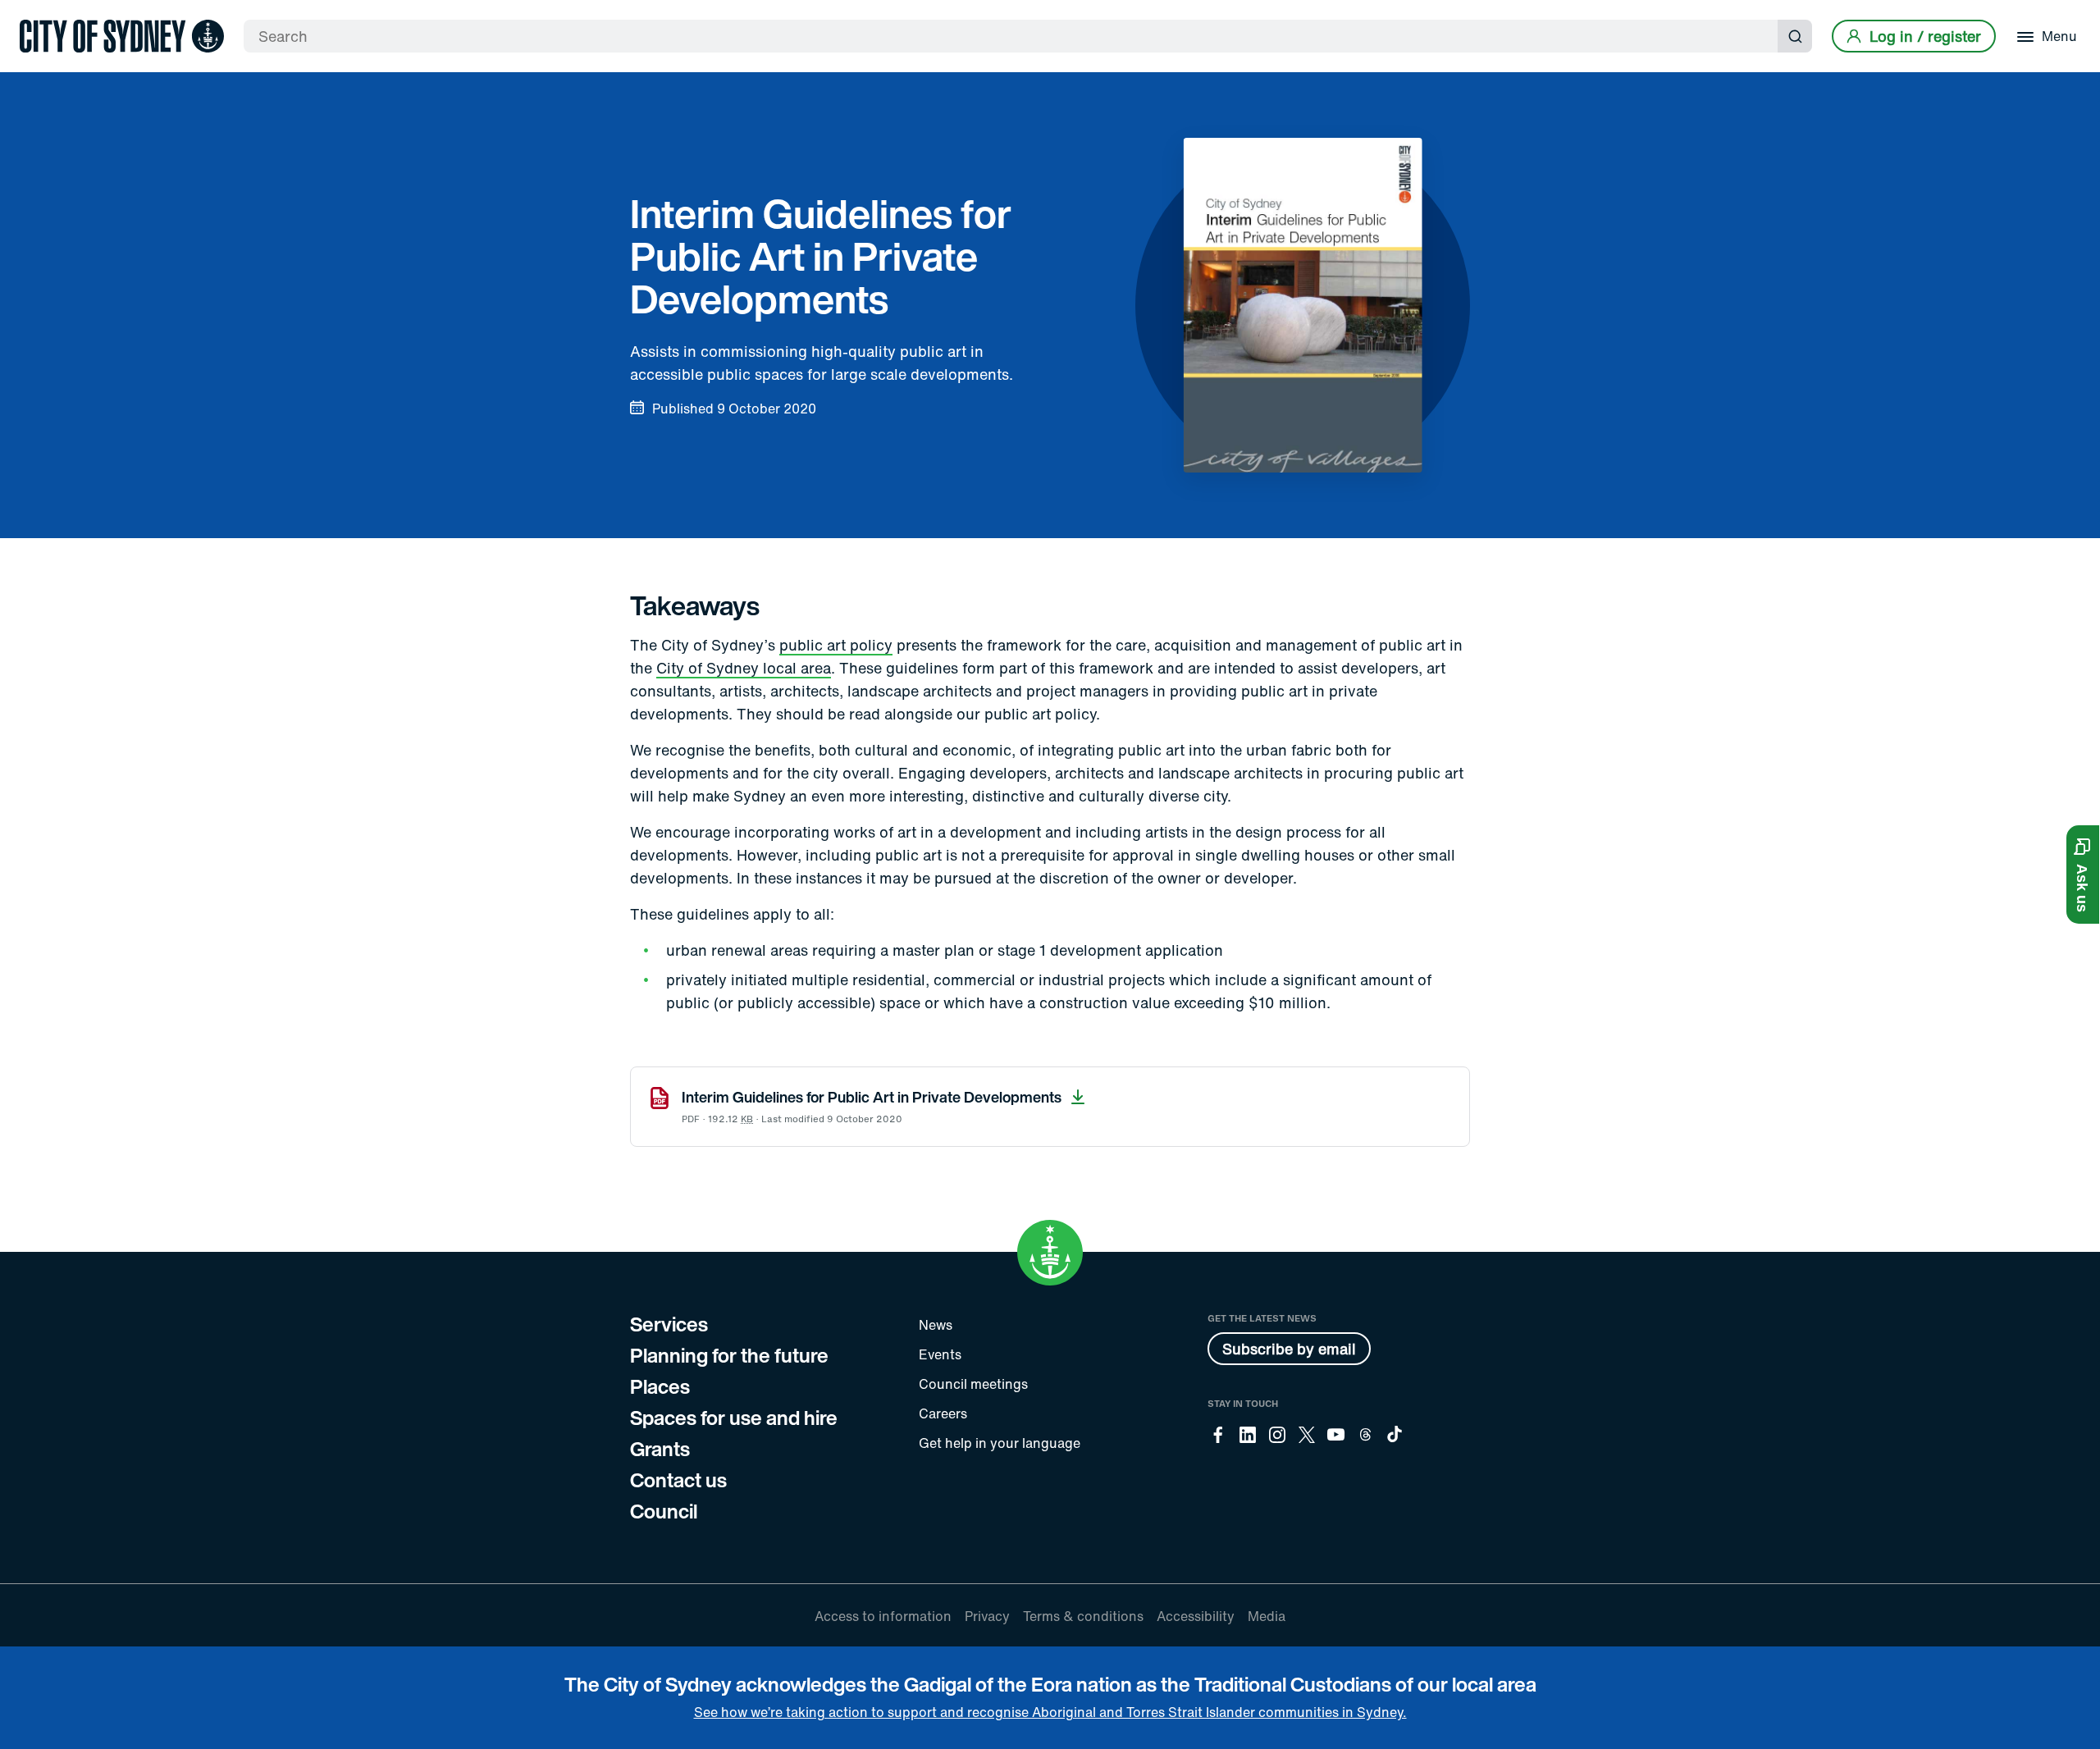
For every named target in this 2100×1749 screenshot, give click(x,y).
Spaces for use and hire (734, 1418)
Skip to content (42, 14)
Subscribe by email (1289, 1349)
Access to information (883, 1616)
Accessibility (1196, 1616)
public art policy (836, 645)
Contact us (678, 1480)
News (936, 1325)
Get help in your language (1000, 1443)
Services (669, 1324)
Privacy (987, 1616)
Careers (943, 1413)
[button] (2083, 874)
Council (664, 1511)
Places (660, 1386)
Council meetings (973, 1384)
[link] (122, 36)
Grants (660, 1449)
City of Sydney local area (744, 668)
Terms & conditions (1083, 1616)
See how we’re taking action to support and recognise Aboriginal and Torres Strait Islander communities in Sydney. (1050, 1712)
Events (940, 1354)
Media (1267, 1616)
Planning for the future (729, 1355)
